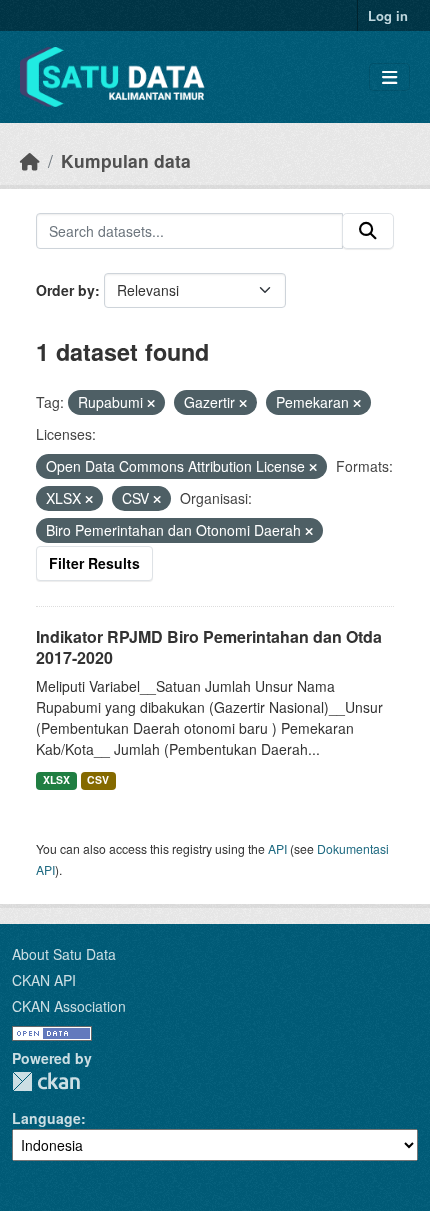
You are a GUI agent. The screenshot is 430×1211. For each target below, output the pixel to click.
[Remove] (151, 403)
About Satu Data (64, 954)
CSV (98, 779)
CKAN (46, 1081)
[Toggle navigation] (389, 77)
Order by (65, 290)
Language (46, 1118)
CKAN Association (69, 1006)
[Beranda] (30, 160)
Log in (388, 15)
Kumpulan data (126, 160)
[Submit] (368, 231)
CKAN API (44, 980)
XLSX (56, 779)
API (277, 848)
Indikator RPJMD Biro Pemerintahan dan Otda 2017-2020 (209, 647)
